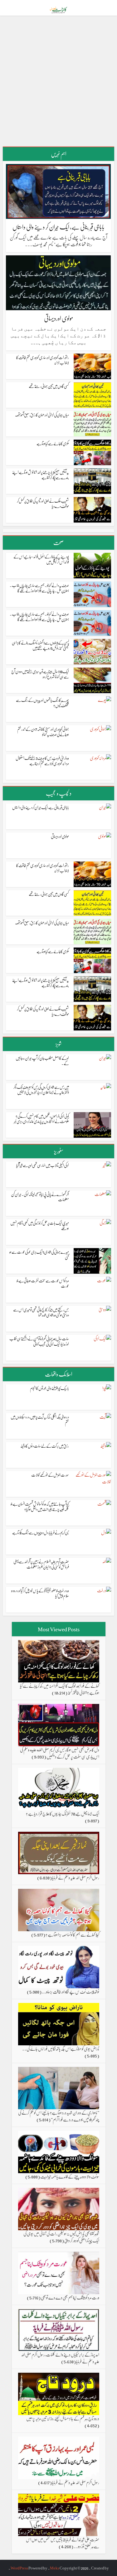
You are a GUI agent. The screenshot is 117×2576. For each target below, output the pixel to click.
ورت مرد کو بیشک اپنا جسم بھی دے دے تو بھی (70, 2297)
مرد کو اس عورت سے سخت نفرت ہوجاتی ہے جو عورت (43, 1283)
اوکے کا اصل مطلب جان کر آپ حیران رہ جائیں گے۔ (42, 1060)
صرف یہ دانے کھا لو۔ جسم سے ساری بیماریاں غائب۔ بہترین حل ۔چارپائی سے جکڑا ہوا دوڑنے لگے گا (39, 588)
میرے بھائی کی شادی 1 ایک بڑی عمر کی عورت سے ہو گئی (39, 1254)
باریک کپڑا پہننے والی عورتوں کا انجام (49, 1388)
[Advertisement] (58, 83)
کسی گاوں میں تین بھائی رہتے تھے (49, 386)
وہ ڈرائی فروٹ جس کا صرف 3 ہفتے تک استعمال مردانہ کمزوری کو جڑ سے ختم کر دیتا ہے (42, 760)
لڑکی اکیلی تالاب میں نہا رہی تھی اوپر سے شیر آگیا (43, 1165)
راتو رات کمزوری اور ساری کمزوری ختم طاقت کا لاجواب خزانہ (43, 360)
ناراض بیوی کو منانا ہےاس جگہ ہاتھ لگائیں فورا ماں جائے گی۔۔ (61, 2048)
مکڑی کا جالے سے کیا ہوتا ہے (53, 443)
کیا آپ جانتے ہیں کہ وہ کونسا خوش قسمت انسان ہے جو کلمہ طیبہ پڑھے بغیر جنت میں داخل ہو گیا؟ (40, 1506)
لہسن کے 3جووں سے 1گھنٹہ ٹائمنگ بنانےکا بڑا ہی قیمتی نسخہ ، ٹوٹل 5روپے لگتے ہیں (40, 645)
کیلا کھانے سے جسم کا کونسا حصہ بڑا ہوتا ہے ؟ (72, 1934)
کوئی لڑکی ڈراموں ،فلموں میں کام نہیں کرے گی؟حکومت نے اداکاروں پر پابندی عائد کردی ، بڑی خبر (41, 1118)
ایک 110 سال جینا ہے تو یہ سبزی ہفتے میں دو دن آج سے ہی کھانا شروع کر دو (40, 674)
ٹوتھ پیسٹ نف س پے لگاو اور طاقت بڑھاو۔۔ (71, 1991)
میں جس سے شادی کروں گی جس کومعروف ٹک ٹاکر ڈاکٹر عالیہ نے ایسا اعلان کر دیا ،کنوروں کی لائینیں (41, 1089)
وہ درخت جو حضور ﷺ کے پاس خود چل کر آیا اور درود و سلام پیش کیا (40, 1593)
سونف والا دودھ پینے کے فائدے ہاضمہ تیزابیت (70, 2176)
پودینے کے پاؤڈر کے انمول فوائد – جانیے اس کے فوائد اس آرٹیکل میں (41, 559)
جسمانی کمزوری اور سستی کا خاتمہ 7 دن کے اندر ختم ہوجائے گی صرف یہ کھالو (43, 731)
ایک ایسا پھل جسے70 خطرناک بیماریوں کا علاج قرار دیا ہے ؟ (63, 1813)
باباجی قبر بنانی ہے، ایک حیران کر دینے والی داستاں (58, 227)
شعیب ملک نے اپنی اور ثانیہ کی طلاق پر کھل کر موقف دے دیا (43, 503)
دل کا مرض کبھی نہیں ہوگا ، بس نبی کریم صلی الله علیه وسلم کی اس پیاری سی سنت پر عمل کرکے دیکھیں (60, 1753)
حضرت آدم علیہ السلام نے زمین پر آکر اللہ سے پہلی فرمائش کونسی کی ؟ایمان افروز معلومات (41, 1564)
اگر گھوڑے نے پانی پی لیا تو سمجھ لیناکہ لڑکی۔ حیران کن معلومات (40, 1197)
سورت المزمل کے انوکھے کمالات (50, 1475)
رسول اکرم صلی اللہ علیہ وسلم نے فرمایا (76, 1877)
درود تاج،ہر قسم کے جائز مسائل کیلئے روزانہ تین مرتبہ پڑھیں (63, 2418)
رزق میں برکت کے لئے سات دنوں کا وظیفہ (45, 1446)
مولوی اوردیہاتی (58, 318)
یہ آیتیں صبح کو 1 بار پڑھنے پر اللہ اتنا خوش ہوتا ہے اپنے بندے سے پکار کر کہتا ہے (41, 475)
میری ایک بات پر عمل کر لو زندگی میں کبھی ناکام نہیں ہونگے (40, 1225)
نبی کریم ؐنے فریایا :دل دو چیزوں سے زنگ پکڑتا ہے (41, 1532)
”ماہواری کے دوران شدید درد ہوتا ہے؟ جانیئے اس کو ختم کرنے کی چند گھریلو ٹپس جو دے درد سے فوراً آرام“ (59, 2116)
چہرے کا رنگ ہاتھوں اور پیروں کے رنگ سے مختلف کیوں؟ (42, 702)
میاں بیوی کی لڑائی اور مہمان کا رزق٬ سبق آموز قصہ (42, 415)
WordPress (19, 2568)
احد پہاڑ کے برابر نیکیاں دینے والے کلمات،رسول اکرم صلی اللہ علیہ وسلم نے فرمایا (60, 2358)
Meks (55, 2568)
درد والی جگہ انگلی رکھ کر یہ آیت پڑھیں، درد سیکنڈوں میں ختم (40, 1419)
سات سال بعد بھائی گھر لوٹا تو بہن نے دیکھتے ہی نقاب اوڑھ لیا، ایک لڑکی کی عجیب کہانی (39, 1341)
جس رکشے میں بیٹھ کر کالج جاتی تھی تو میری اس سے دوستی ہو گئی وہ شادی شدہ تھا (41, 1312)
